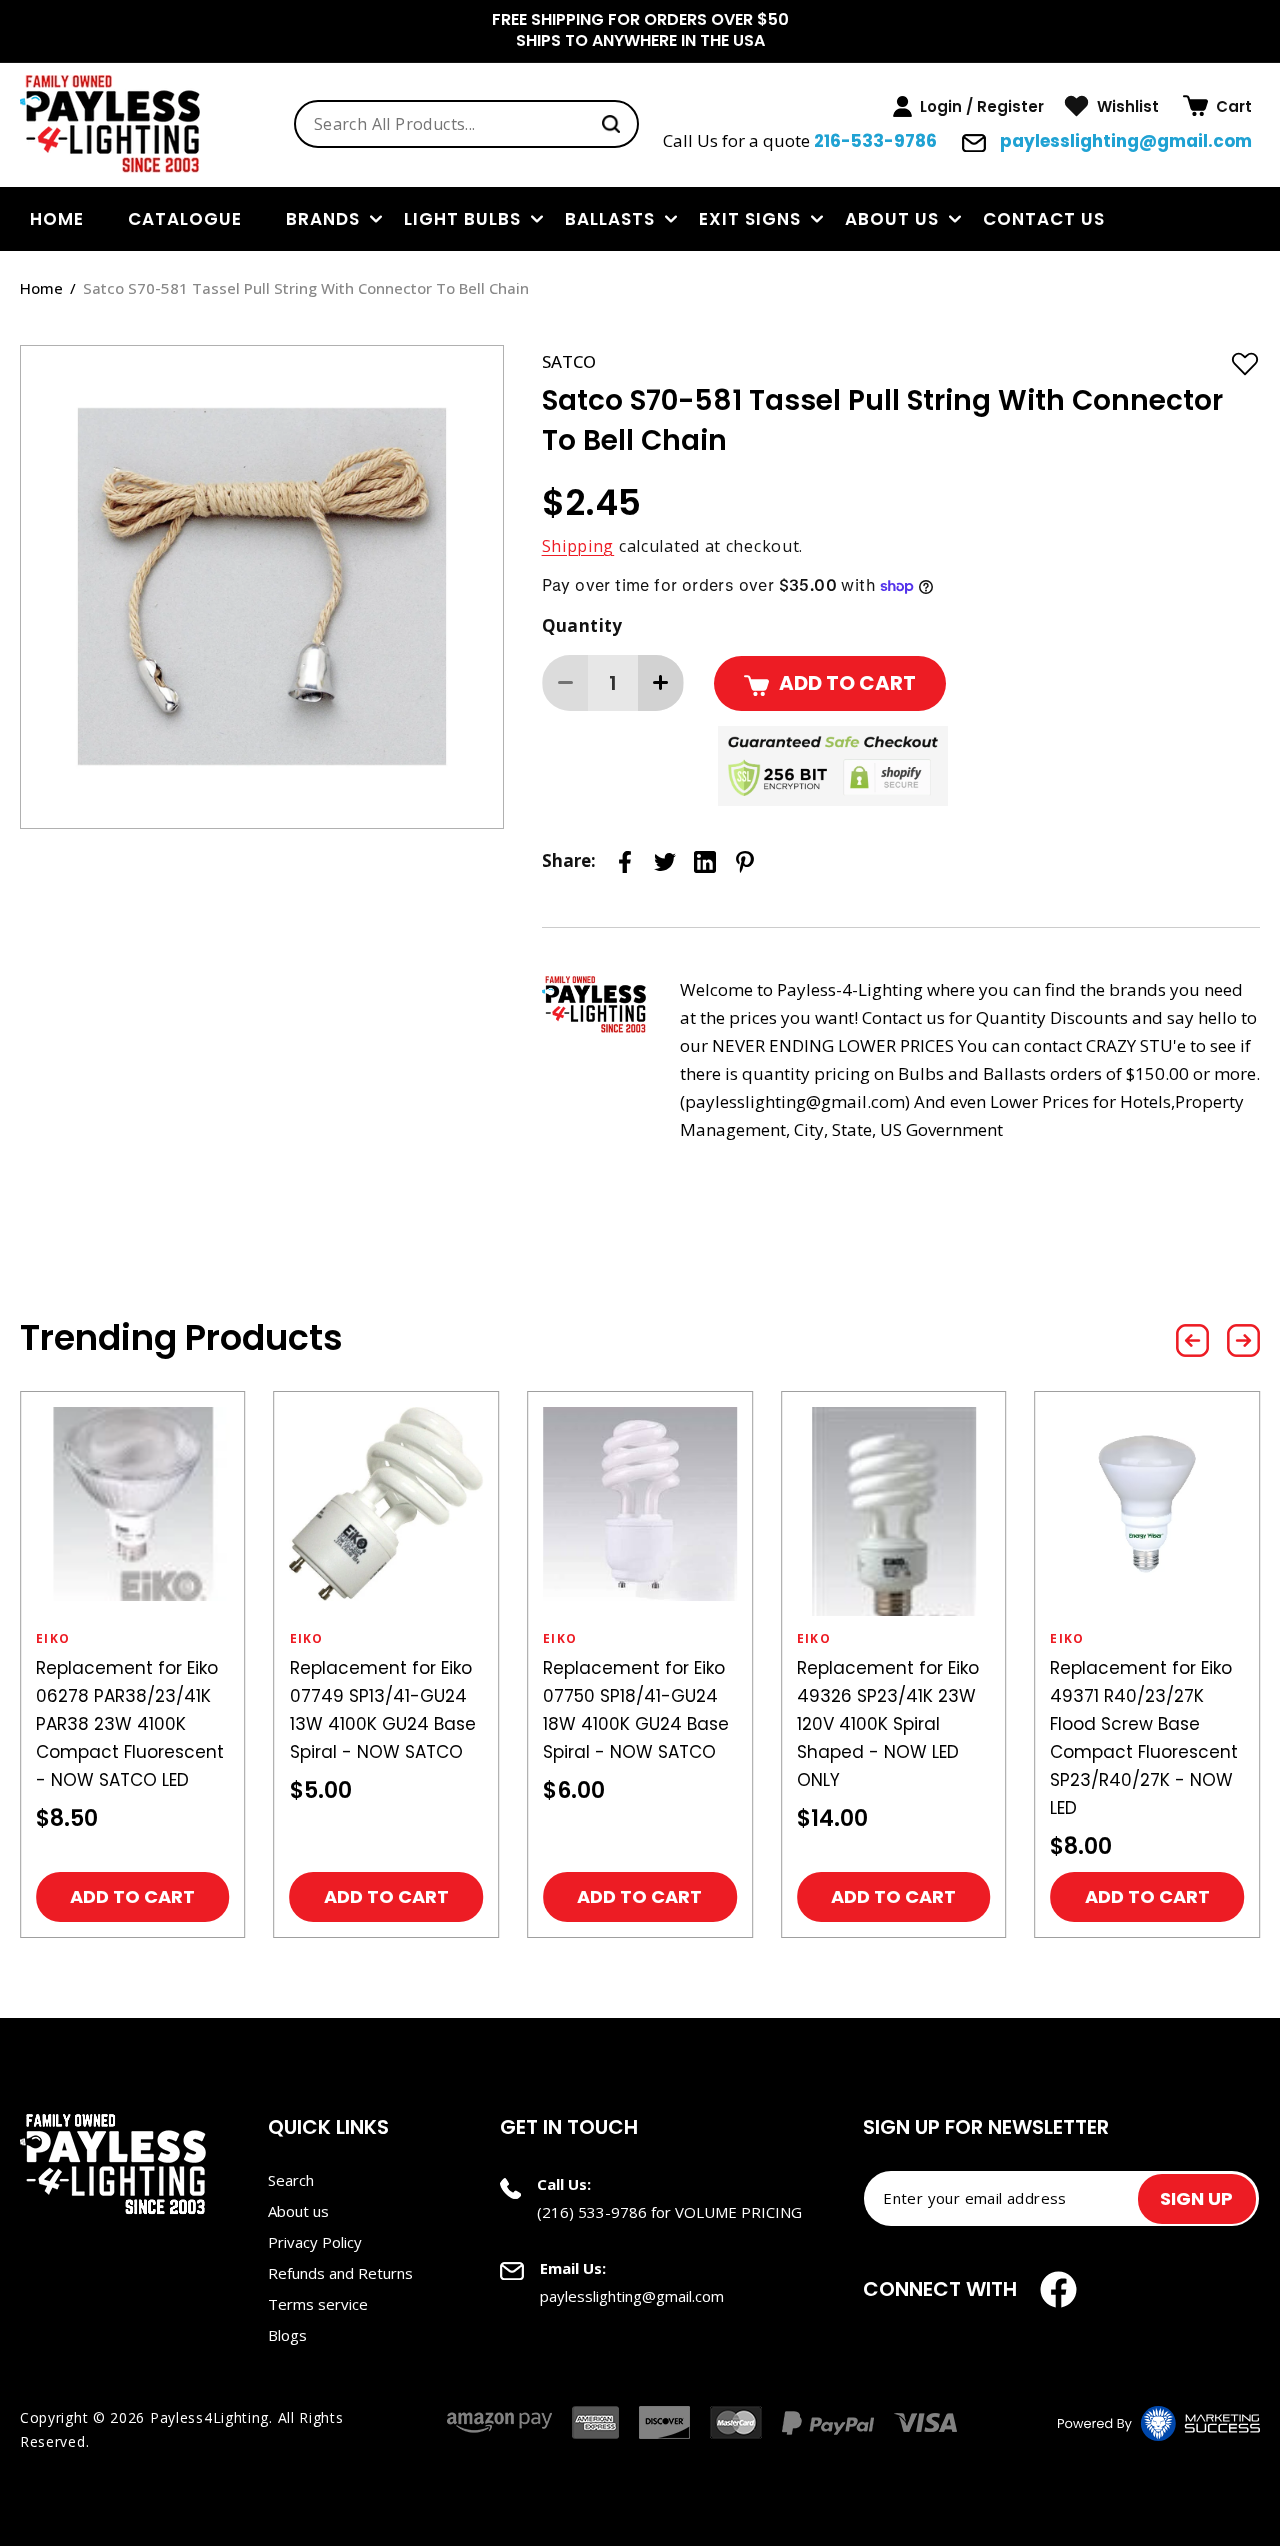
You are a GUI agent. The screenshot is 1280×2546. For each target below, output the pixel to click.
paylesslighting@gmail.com (1124, 141)
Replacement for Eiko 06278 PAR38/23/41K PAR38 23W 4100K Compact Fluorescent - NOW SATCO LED (130, 1724)
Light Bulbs (462, 219)
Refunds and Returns (340, 2273)
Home (41, 288)
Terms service (318, 2304)
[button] (1217, 106)
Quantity (582, 625)
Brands (323, 219)
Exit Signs (750, 219)
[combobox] (466, 124)
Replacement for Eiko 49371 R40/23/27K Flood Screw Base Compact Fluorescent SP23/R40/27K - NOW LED (1144, 1738)
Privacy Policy (315, 2242)
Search (291, 2180)
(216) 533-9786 (592, 2212)
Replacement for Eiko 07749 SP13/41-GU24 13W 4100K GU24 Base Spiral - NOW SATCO (383, 1710)
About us (892, 219)
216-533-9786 (875, 141)
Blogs (287, 2335)
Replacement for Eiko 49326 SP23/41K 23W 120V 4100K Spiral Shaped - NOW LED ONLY (888, 1724)
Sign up (1196, 2198)
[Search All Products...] (611, 124)
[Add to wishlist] (1245, 363)
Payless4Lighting (209, 2417)
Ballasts (610, 219)
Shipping (578, 546)
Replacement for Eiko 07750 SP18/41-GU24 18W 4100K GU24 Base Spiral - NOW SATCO (636, 1710)
